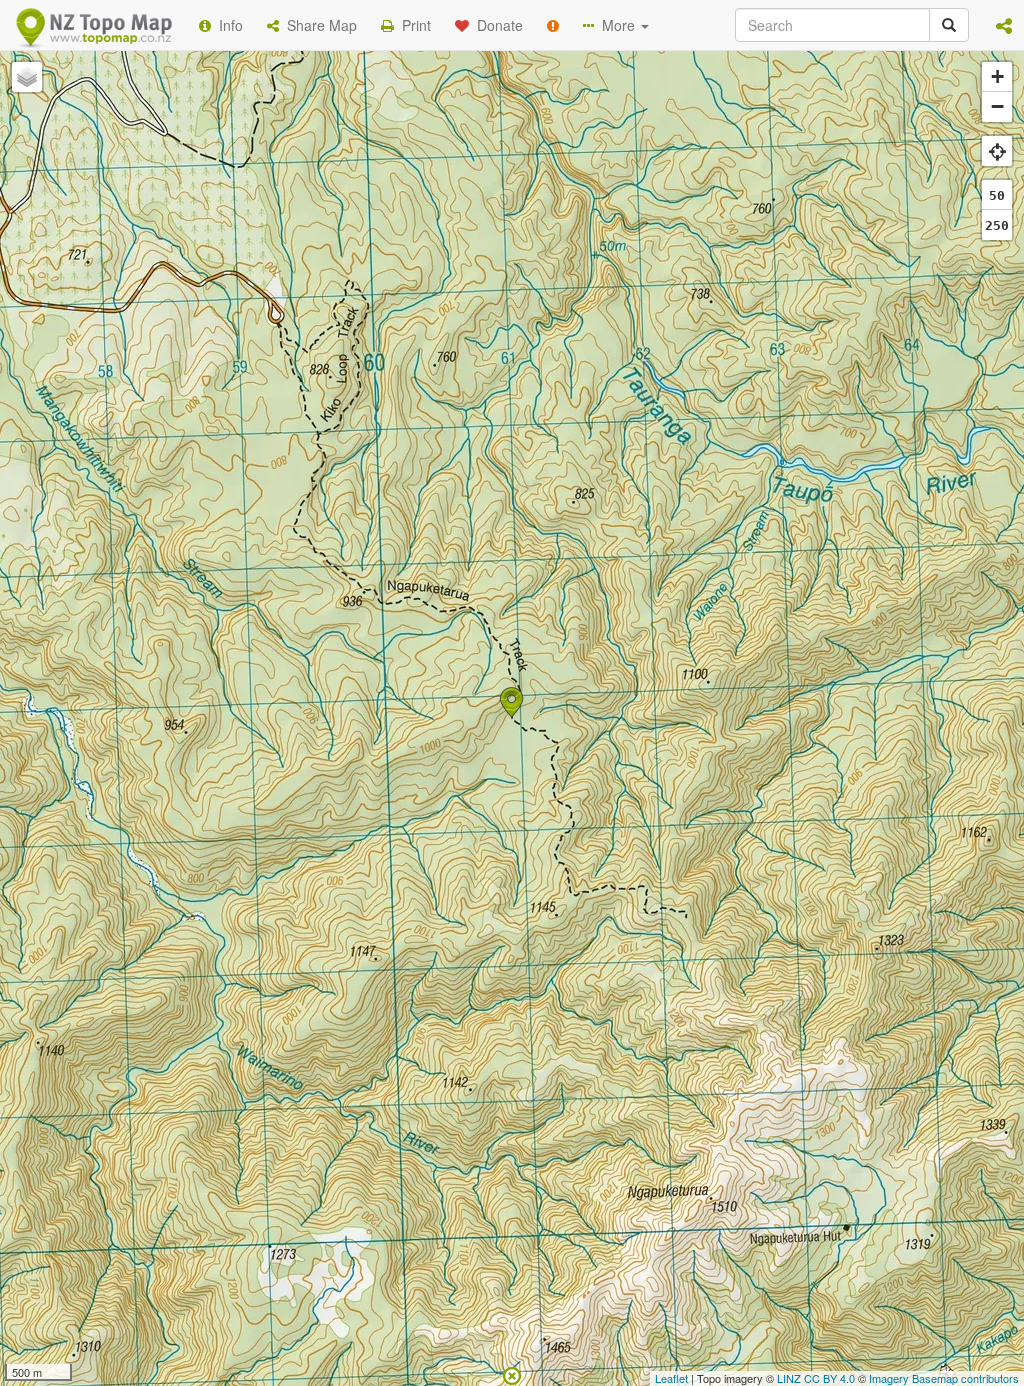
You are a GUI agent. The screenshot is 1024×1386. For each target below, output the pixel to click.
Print (412, 25)
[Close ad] (512, 1374)
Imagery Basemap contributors (944, 1378)
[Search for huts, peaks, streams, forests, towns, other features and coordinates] (949, 25)
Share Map (318, 25)
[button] (1004, 25)
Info (227, 25)
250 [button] (997, 225)
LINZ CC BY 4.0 (816, 1378)
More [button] (616, 25)
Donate (496, 25)
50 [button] (997, 195)
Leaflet (671, 1378)
